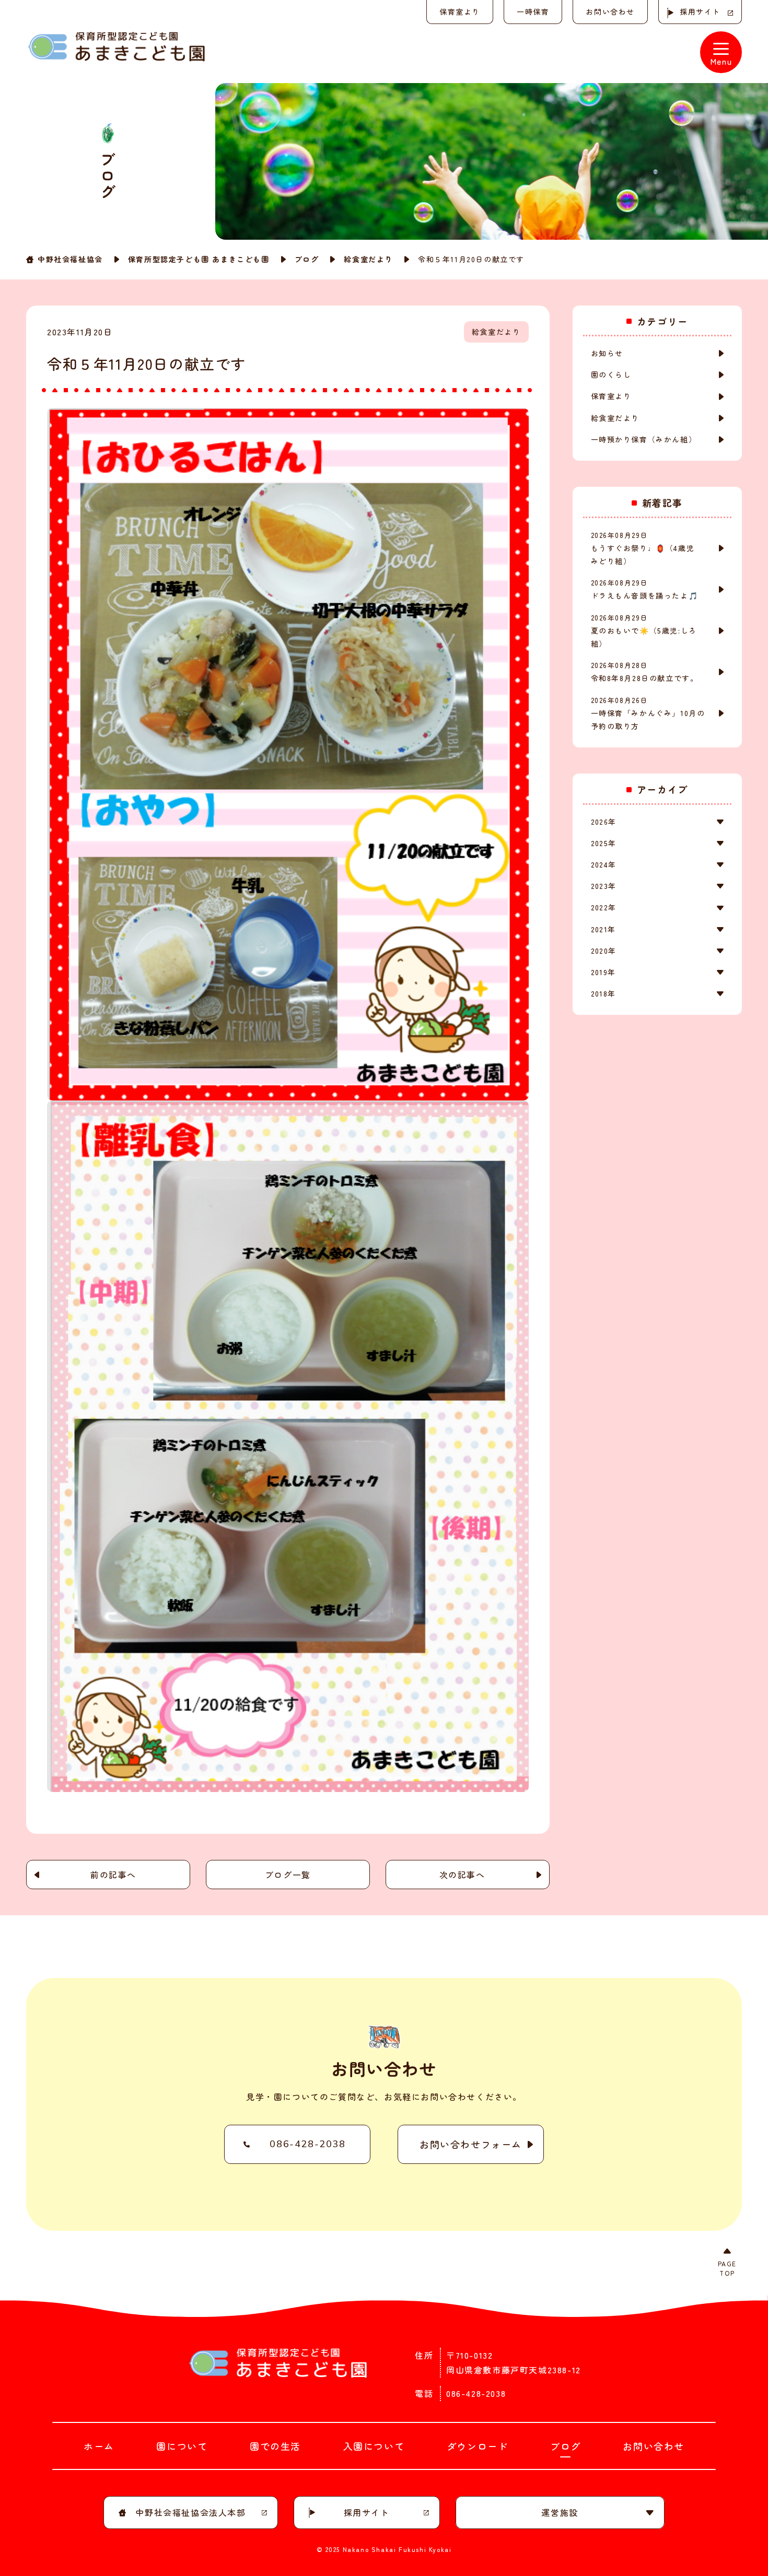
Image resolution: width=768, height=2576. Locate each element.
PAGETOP (727, 2268)
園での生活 (275, 2446)
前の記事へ (113, 1875)
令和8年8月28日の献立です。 (645, 672)
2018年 (603, 993)
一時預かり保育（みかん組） (644, 439)
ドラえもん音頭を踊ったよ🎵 (645, 589)
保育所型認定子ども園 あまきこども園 (199, 259)
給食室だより (368, 259)
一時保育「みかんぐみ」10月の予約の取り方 (648, 713)
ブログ (307, 259)
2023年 (604, 886)
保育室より (460, 11)
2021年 (603, 929)
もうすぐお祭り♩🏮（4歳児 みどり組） (647, 548)
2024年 (604, 864)
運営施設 (560, 2512)
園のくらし (611, 374)
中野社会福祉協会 (70, 259)
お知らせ (607, 353)
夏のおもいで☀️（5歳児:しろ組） (644, 631)
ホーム (99, 2446)
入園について (374, 2446)
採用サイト (700, 11)
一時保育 (533, 11)
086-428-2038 (307, 2144)
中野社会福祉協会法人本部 (190, 2512)
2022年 (604, 907)
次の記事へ (462, 1875)
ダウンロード (478, 2446)
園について (182, 2446)
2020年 (604, 951)
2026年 (604, 822)
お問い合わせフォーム (471, 2144)
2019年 (603, 972)
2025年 (604, 843)
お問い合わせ (610, 11)
